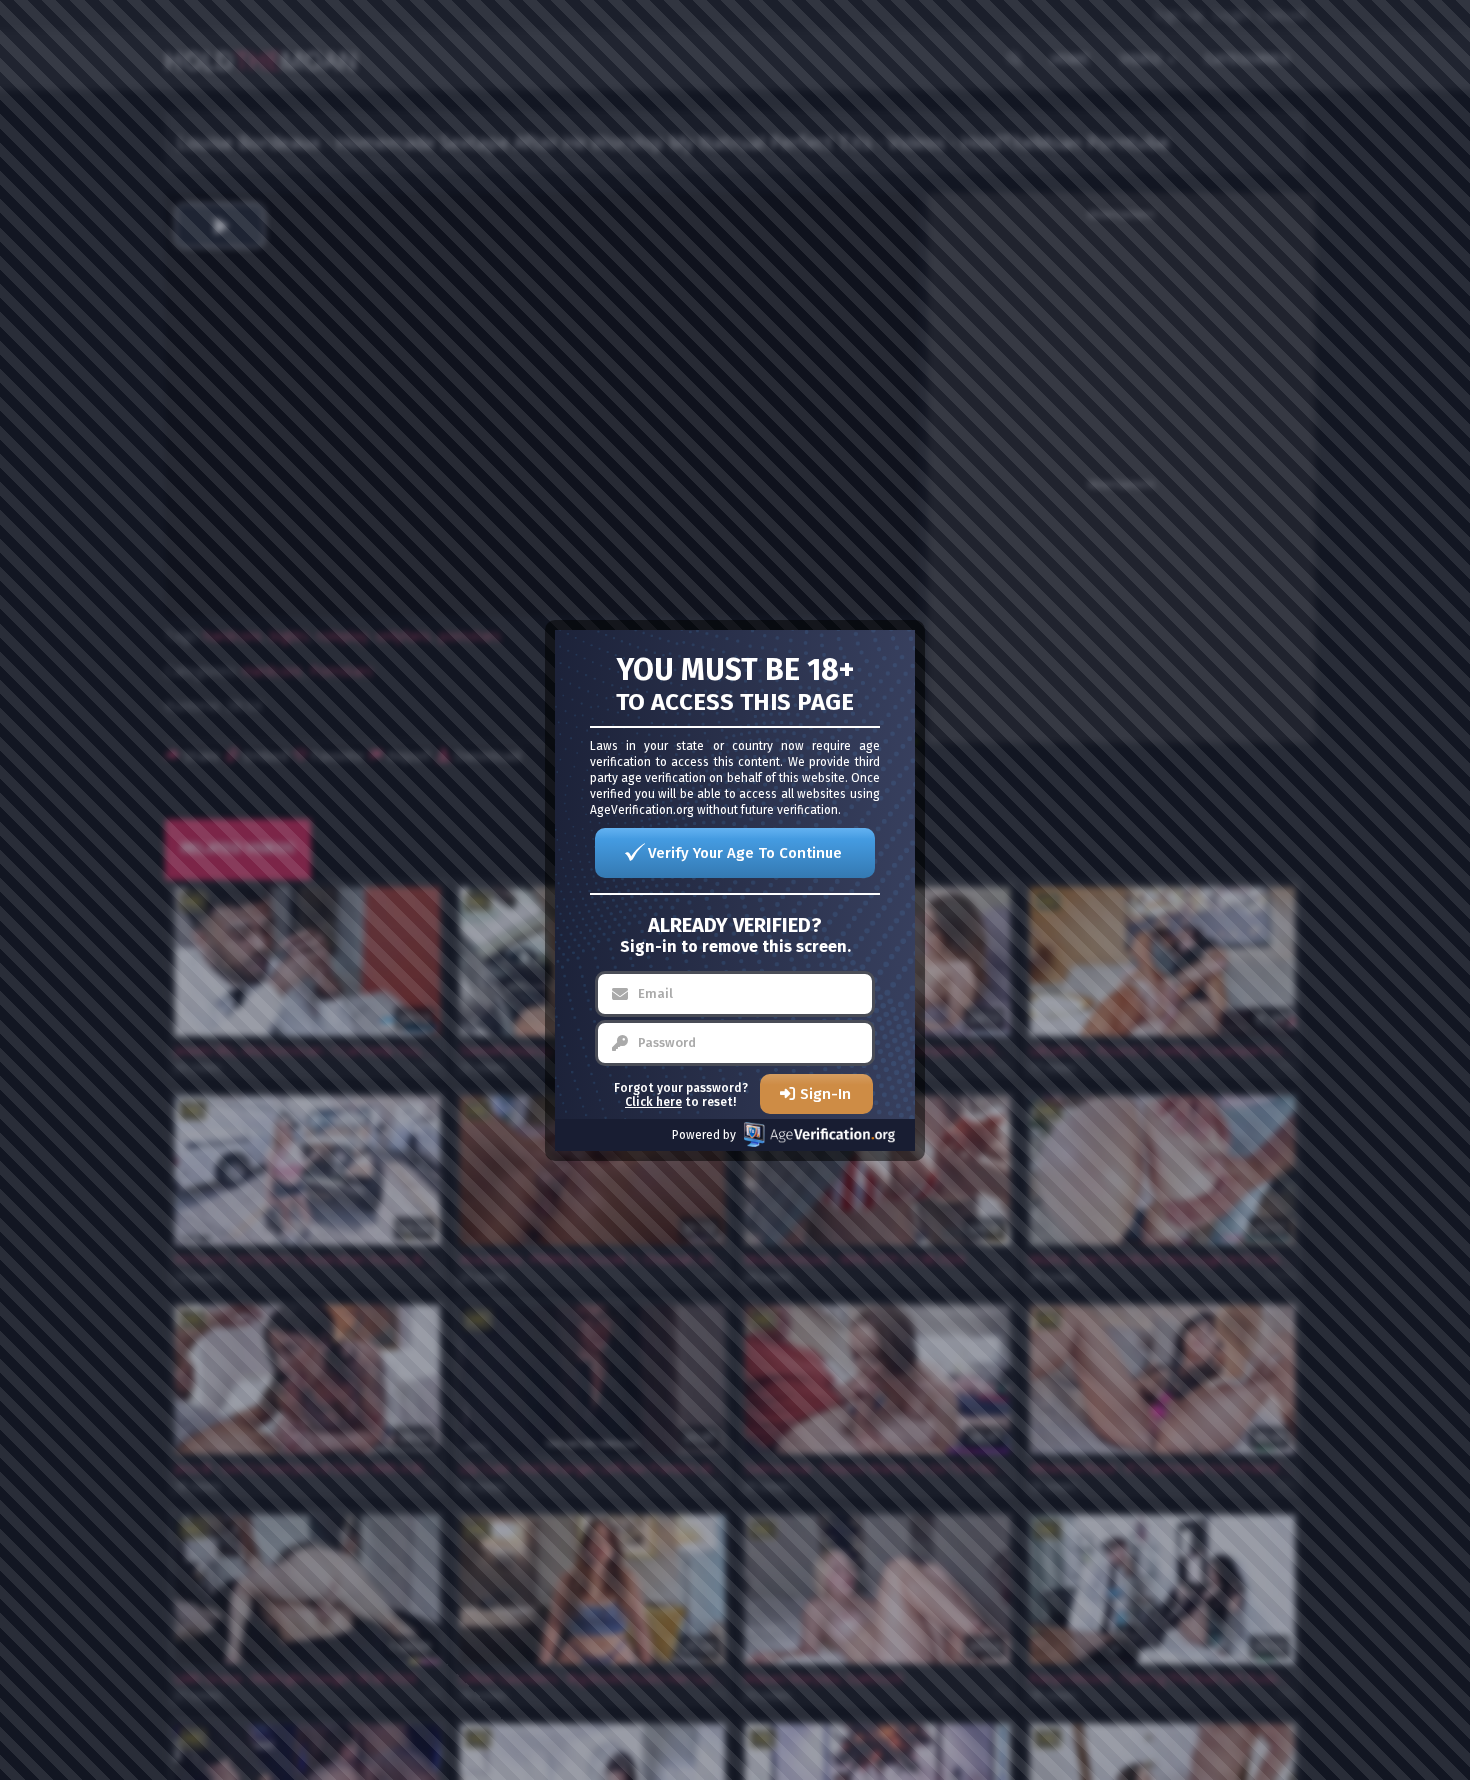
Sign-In (825, 1094)
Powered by (704, 1135)
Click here (653, 1102)
